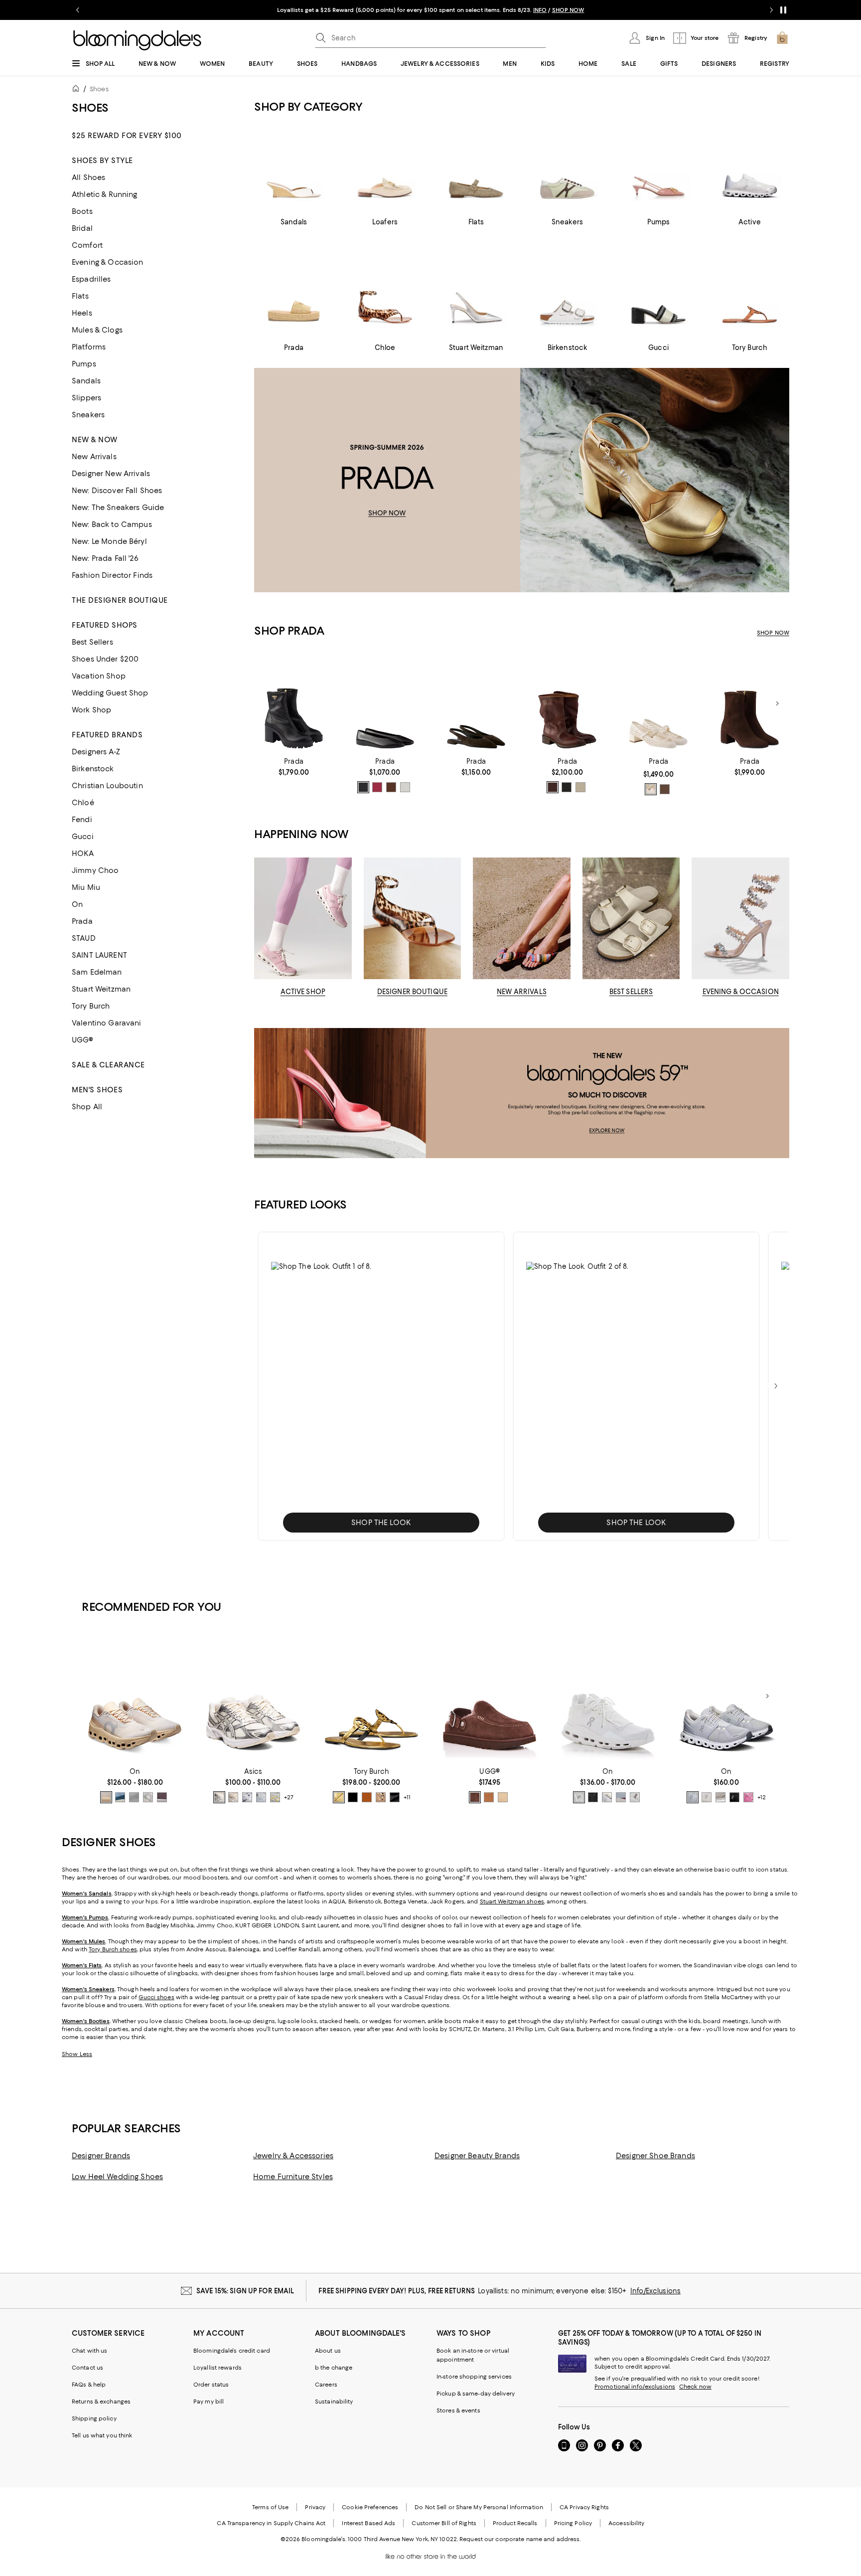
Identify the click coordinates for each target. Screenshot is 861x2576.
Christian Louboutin (107, 786)
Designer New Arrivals (111, 474)
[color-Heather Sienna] (621, 1797)
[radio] (363, 787)
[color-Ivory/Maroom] (635, 1797)
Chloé (83, 803)
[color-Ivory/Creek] (148, 1797)
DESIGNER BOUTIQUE (412, 992)
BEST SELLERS (631, 992)
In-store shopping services (474, 2377)
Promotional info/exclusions (635, 2387)
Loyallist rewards (217, 2368)
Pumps (84, 364)
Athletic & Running (105, 194)
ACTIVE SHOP (303, 992)
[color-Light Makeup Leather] (381, 1797)
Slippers (86, 398)
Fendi (82, 820)
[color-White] (405, 787)
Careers (326, 2385)
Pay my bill (209, 2402)
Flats (80, 296)
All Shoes (88, 177)
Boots (82, 211)
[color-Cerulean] (120, 1797)
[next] (776, 1386)
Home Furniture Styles (293, 2177)
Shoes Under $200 (105, 659)
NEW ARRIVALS (522, 992)
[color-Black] (363, 787)
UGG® (83, 1040)
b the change (334, 2368)
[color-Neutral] (651, 789)
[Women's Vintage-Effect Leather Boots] (567, 704)
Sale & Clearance (108, 1065)
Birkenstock (93, 769)
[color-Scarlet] (377, 787)
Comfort (87, 245)
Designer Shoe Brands (655, 2156)
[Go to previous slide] (78, 10)
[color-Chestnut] (489, 1797)
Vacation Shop (99, 676)
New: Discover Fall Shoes (117, 491)
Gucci (83, 837)
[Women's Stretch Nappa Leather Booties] (294, 704)
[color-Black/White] (734, 1797)
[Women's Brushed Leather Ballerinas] (385, 704)
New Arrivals (94, 457)
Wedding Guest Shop (110, 693)
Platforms (89, 347)
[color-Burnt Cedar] (475, 1797)
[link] (294, 767)
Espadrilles (91, 279)
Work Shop (91, 710)
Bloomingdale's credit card (232, 2351)
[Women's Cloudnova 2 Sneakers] (608, 1696)
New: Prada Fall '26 (105, 558)
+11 (407, 1797)
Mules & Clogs (97, 330)
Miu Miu (86, 887)
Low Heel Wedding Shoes (117, 2177)
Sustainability (334, 2402)
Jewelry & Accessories (293, 2156)
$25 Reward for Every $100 (127, 136)
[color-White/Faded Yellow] (275, 1797)
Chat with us (89, 2351)
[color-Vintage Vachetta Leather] (367, 1797)
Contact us (87, 2368)
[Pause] (783, 10)
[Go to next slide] (771, 10)
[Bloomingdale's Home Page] (137, 40)
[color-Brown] (391, 787)
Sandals (86, 381)
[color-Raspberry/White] (748, 1797)
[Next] (777, 703)
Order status (211, 2385)
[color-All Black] (593, 1797)
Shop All (87, 1107)
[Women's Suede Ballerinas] (476, 704)
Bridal (82, 228)
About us (328, 2351)
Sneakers (88, 415)
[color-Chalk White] (580, 787)
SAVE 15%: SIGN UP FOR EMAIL (245, 2291)
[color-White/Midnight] (247, 1797)
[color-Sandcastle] (503, 1797)
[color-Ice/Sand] (607, 1797)
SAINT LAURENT (99, 955)
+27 (289, 1797)
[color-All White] (579, 1797)
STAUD (84, 938)
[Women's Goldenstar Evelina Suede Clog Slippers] (490, 1696)
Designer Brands (101, 2156)
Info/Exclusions (655, 2291)
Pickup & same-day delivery (476, 2394)
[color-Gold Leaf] (339, 1797)
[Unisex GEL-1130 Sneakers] (253, 1696)
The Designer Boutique (120, 600)
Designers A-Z (96, 752)
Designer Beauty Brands (477, 2156)
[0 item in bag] (782, 38)
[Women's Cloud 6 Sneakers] (726, 1696)
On (77, 904)
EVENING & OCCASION (741, 992)
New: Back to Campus (112, 524)
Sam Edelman (97, 972)
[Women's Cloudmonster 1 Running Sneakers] (135, 1696)
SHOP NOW (568, 10)
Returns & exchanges (101, 2402)
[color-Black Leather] (353, 1797)
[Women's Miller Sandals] (371, 1696)
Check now (695, 2387)
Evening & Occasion (108, 262)
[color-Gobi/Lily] (162, 1797)
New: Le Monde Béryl (109, 541)
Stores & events (458, 2410)
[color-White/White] (134, 1797)
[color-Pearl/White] (720, 1797)
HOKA (83, 854)
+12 (762, 1797)
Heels (82, 313)
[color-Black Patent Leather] (395, 1797)
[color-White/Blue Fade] (261, 1797)
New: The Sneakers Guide (118, 508)
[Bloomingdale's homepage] (78, 90)
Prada (82, 921)
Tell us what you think (102, 2435)
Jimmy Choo (95, 870)
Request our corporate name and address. (520, 2539)
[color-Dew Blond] (106, 1797)
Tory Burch (91, 1006)
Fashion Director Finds (112, 575)
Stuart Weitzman (101, 989)
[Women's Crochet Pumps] (658, 704)
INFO (540, 10)
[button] (381, 1386)
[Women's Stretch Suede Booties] (750, 704)
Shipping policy (94, 2418)
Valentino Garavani (107, 1023)
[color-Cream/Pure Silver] (219, 1797)
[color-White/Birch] (233, 1797)
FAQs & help (89, 2385)
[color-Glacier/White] (693, 1797)
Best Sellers (92, 642)
